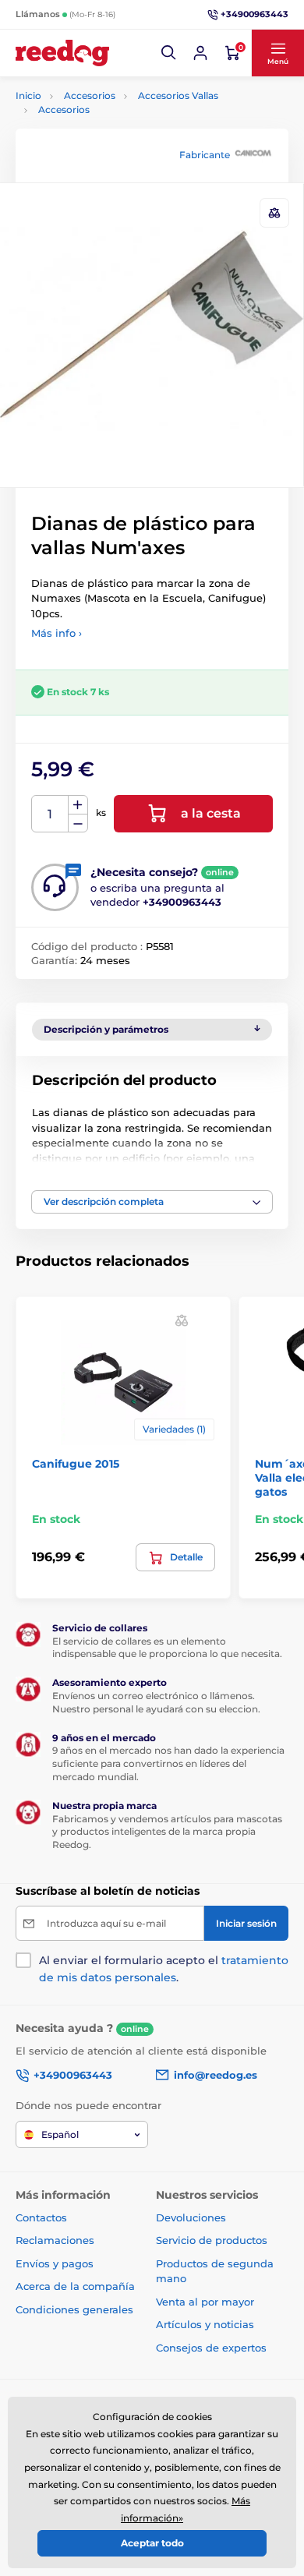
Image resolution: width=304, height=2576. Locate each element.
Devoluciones (191, 2217)
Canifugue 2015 (76, 1464)
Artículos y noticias (205, 2324)
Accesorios (90, 95)
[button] (169, 53)
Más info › (57, 633)
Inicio (28, 95)
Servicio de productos (212, 2240)
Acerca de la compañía (75, 2286)
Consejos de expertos (211, 2348)
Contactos (41, 2217)
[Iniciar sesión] (200, 53)
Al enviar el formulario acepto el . (164, 1969)
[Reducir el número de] (78, 823)
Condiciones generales (74, 2309)
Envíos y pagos (55, 2263)
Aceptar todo (152, 2543)
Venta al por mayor (205, 2302)
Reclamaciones (55, 2240)
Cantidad (50, 814)
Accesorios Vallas (178, 95)
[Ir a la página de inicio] (62, 53)
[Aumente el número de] (78, 805)
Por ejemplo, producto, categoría (135, 121)
